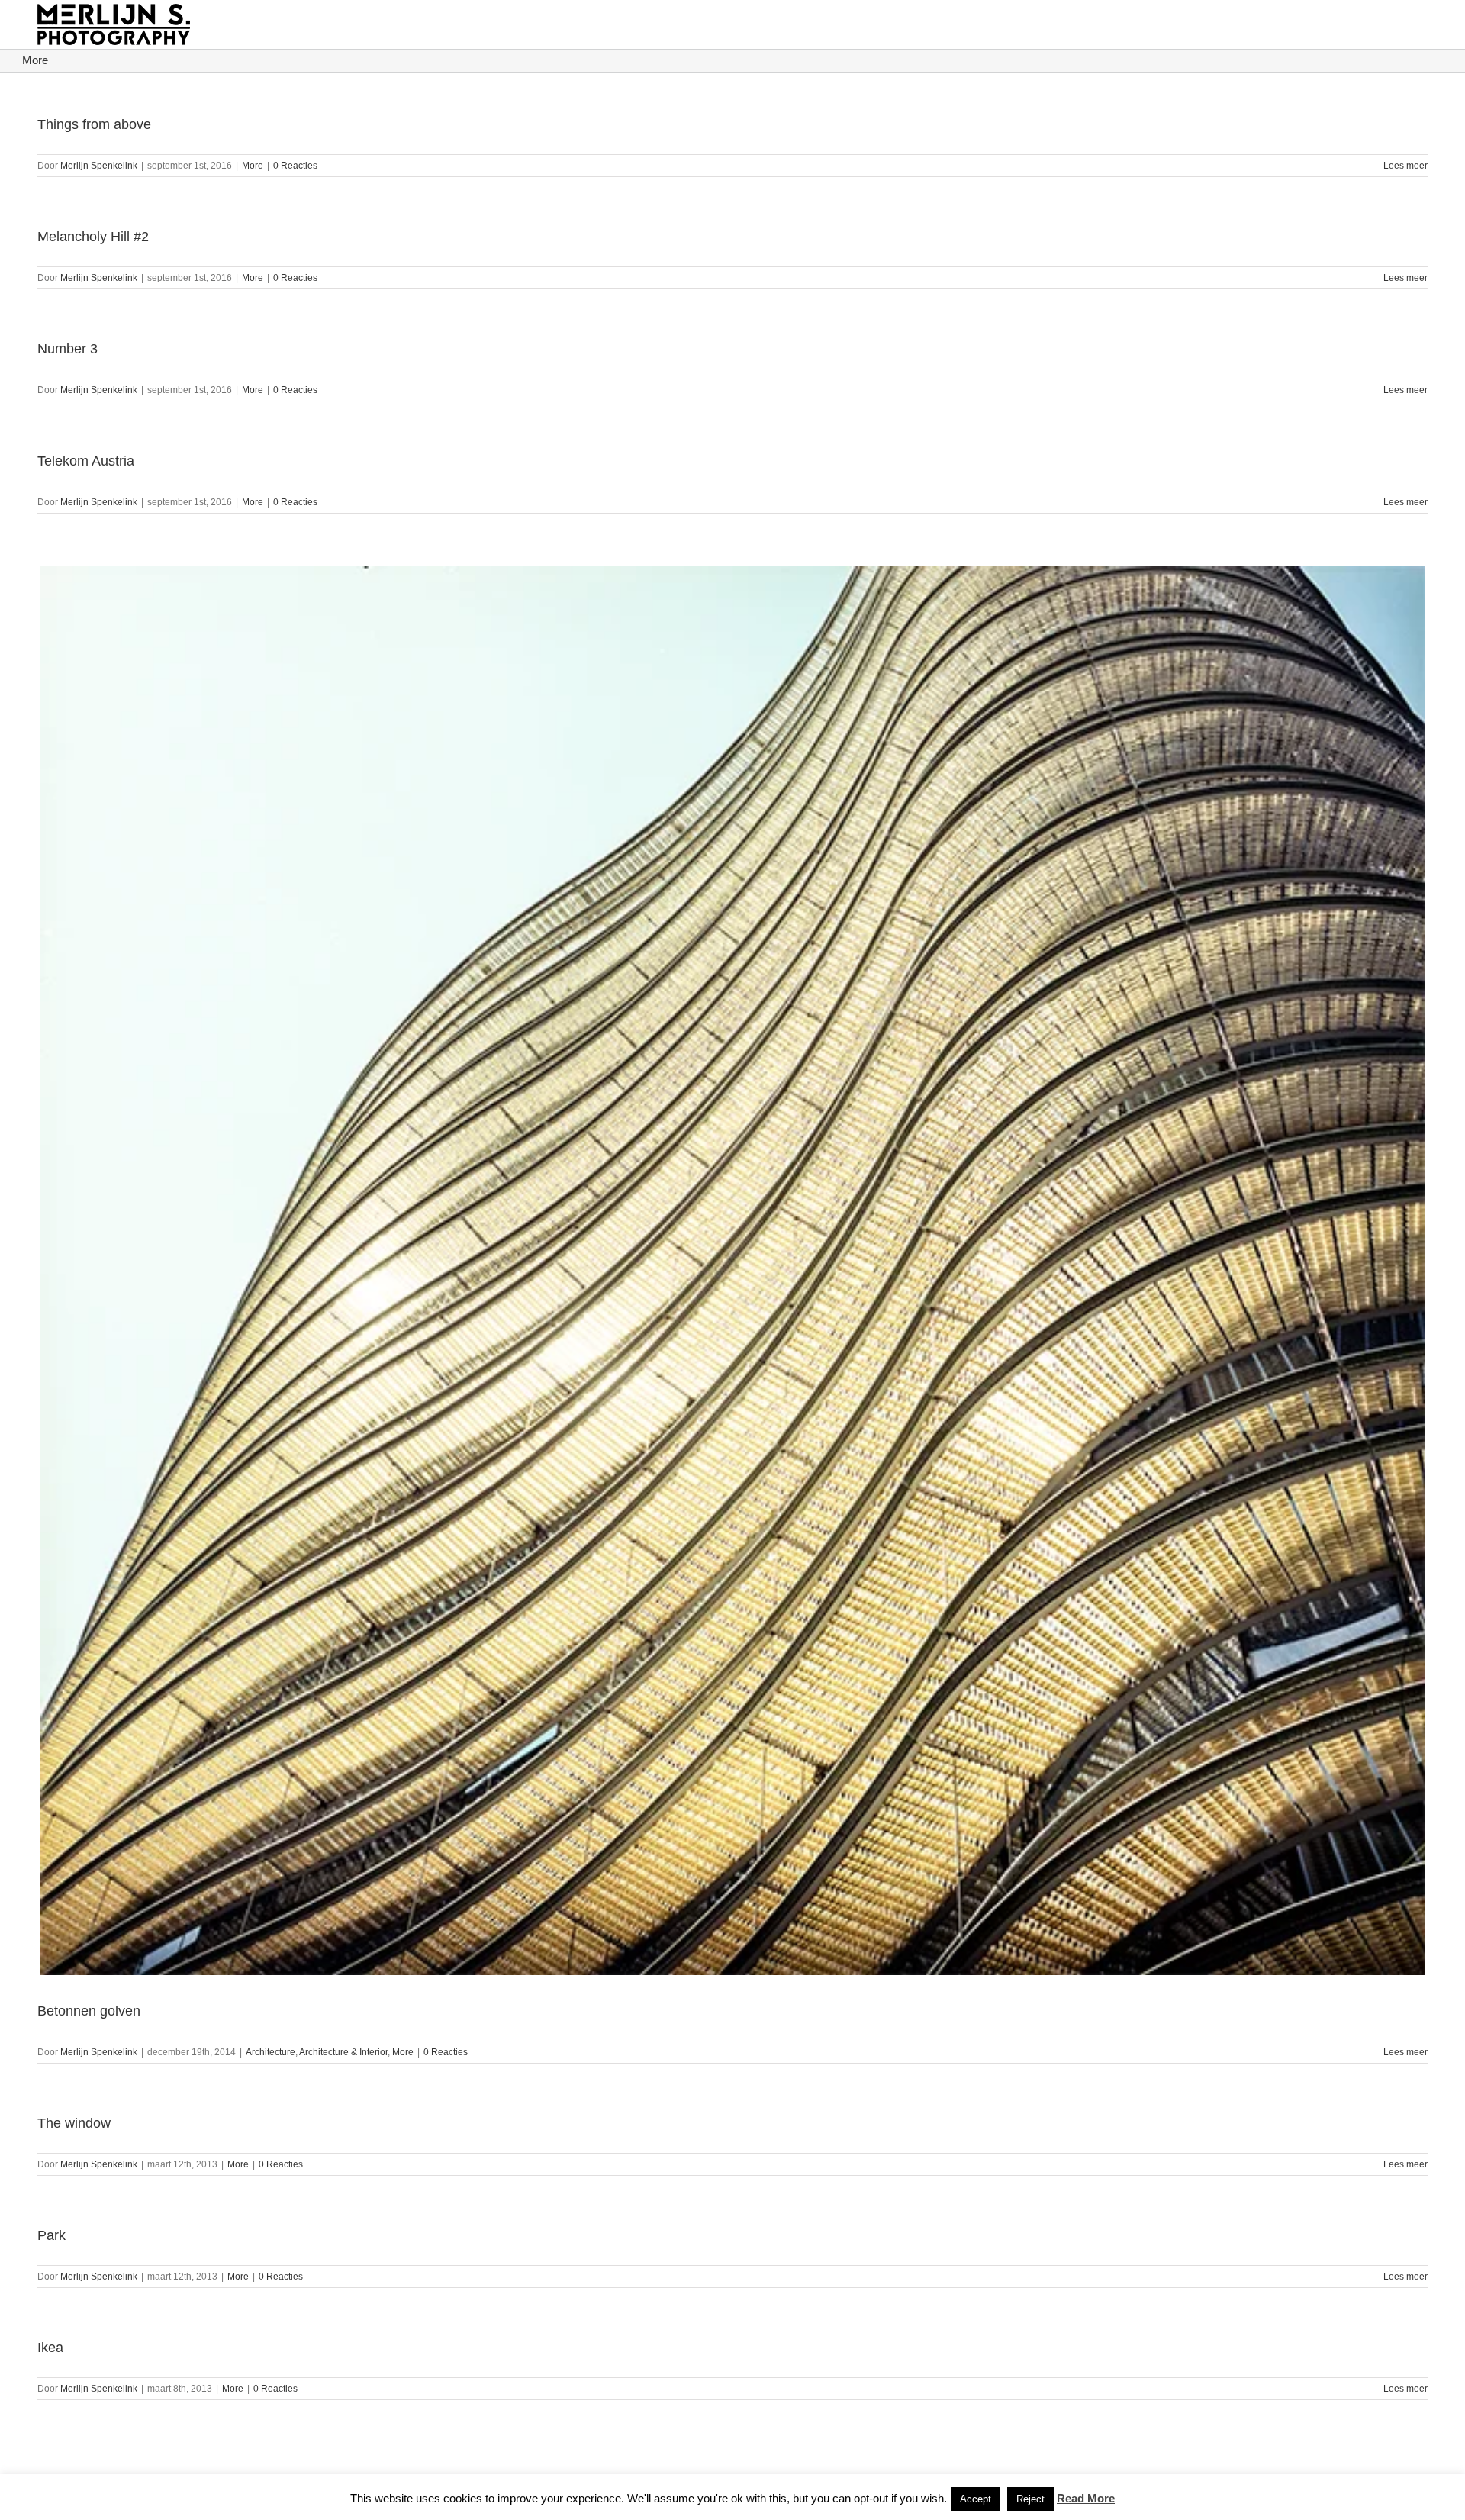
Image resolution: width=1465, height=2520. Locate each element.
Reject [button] (1030, 2499)
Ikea (50, 2348)
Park (52, 2235)
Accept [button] (976, 2499)
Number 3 (68, 349)
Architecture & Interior (343, 2052)
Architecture (270, 2052)
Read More (1086, 2498)
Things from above (94, 124)
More (253, 166)
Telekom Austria (86, 461)
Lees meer (1405, 166)
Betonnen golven (89, 2011)
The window (74, 2123)
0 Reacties (295, 166)
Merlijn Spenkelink (99, 166)
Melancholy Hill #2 (93, 237)
